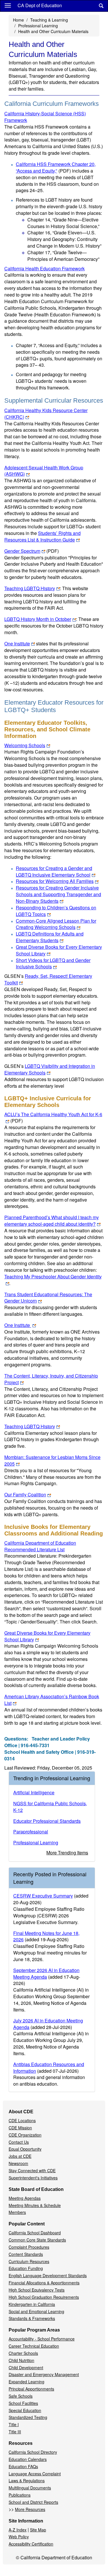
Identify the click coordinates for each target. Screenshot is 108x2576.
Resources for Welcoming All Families (55, 881)
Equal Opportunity (25, 2149)
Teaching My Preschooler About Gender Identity (53, 1276)
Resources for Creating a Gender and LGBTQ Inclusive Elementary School (54, 871)
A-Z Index (18, 2530)
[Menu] (8, 5)
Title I (14, 2424)
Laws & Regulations (27, 2481)
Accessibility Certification (31, 2544)
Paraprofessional (31, 1832)
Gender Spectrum (32, 551)
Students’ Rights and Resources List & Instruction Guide (42, 536)
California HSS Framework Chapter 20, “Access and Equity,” (56, 167)
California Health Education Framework (44, 268)
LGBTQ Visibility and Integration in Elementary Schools (50, 1069)
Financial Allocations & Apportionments (44, 2283)
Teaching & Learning (49, 20)
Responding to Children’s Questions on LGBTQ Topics (56, 911)
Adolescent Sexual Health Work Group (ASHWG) (44, 471)
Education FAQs (23, 2466)
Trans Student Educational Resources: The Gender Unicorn (48, 1298)
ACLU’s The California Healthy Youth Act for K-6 (53, 1118)
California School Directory (33, 2452)
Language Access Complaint (35, 2474)
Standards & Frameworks (32, 2318)
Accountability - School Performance (42, 2339)
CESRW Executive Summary (43, 1896)
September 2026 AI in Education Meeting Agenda (46, 1973)
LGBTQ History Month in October (38, 619)
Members (17, 2212)
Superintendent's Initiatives (33, 2178)
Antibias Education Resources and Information (49, 2068)
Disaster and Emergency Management (44, 2374)
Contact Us (19, 2142)
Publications (20, 2495)
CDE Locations (22, 2120)
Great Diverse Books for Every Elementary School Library (59, 950)
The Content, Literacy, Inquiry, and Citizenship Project (51, 1379)
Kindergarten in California (32, 2304)
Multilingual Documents (30, 2488)
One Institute (17, 643)
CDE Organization (25, 2135)
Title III (15, 2432)
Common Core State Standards (37, 2240)
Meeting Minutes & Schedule (35, 2205)
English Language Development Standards (48, 2275)
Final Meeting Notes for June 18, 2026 (46, 1936)
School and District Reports (33, 2502)
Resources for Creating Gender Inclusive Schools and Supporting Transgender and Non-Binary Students (58, 894)
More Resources (30, 2509)
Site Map (38, 2530)
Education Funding (26, 2268)
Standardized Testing (28, 2417)
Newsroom (18, 2163)
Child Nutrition (21, 2360)
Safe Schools (21, 2396)
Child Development (26, 2367)
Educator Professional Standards (47, 1821)
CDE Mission (20, 2128)
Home (18, 20)
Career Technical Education (34, 2346)
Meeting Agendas (25, 2198)
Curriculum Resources (29, 2261)
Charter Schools (23, 2353)
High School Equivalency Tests (37, 2290)
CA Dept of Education (40, 5)
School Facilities (23, 2403)
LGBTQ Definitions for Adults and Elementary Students (50, 937)
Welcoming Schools (25, 745)
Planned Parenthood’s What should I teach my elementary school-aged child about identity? (52, 1221)
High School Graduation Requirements (44, 2297)
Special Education (25, 2410)
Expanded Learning (26, 2382)
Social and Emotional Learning (36, 2311)
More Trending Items (67, 1853)
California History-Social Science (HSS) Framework (45, 117)
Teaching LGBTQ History (30, 588)
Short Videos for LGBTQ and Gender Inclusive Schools (53, 963)
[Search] (101, 6)
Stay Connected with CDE (32, 2170)
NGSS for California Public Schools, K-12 (50, 1807)
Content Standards (26, 2254)
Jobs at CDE (20, 2156)
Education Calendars (28, 2459)
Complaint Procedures (29, 2247)
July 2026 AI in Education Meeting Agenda (48, 2024)
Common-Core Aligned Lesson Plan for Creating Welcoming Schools (56, 924)
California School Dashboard (35, 2233)
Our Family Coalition (25, 1494)
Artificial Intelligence (34, 1792)
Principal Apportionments (31, 2389)
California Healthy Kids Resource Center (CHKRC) (46, 414)
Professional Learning (38, 26)
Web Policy (19, 2537)
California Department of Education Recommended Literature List (40, 1546)
